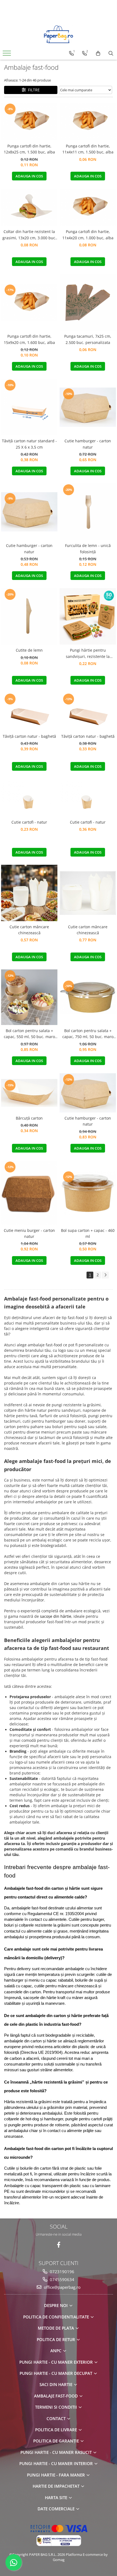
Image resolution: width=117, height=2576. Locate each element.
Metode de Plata (56, 2328)
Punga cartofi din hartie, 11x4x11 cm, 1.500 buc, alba (88, 149)
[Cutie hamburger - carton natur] (88, 407)
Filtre (33, 90)
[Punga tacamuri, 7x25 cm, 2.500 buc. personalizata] (88, 302)
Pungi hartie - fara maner (56, 2475)
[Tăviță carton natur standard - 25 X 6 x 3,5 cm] (29, 407)
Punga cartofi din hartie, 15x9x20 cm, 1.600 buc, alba (29, 339)
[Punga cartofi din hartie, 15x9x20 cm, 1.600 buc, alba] (29, 303)
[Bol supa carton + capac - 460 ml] (88, 1193)
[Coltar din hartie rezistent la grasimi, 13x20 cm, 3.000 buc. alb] (29, 207)
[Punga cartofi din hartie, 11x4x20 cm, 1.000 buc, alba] (88, 207)
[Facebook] (59, 2245)
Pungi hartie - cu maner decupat (56, 2373)
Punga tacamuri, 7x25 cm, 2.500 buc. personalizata (88, 339)
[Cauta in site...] (111, 53)
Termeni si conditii (57, 2407)
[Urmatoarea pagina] (105, 1275)
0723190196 (61, 2272)
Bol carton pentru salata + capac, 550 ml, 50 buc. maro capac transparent (29, 1034)
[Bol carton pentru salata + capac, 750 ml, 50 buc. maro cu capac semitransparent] (88, 997)
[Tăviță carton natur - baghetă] (29, 712)
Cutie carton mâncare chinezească (29, 930)
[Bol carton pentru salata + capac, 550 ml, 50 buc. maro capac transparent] (29, 997)
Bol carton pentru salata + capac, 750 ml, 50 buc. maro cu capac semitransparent (88, 1034)
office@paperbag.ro (62, 2287)
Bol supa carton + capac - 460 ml (88, 1233)
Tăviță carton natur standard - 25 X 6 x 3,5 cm (29, 444)
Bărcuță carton (29, 1118)
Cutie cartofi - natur (29, 822)
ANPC (56, 2351)
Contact (57, 2418)
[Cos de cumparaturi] (98, 53)
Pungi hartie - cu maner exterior (57, 2362)
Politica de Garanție (57, 2441)
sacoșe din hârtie (55, 1616)
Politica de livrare (57, 2430)
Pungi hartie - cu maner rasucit (57, 2452)
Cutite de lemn (29, 650)
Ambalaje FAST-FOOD (56, 2396)
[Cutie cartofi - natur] (29, 798)
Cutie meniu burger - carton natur (29, 1233)
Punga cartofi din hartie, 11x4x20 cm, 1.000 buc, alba (88, 235)
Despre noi (56, 2305)
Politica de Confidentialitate (57, 2317)
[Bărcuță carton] (29, 1093)
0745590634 (61, 2279)
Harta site (57, 2498)
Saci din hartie (56, 2384)
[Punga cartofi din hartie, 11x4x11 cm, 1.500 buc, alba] (88, 122)
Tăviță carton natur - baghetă (29, 736)
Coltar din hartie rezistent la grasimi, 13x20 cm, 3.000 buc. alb (29, 235)
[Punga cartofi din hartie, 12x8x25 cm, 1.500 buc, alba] (29, 122)
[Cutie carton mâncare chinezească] (29, 893)
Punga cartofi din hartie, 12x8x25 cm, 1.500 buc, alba (29, 149)
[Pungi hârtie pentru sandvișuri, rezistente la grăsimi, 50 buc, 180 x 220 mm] (88, 616)
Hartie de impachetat (57, 2486)
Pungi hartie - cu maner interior (57, 2463)
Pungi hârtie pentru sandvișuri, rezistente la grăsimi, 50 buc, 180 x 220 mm (88, 654)
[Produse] (7, 55)
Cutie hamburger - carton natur (88, 444)
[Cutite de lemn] (29, 616)
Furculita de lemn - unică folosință (88, 548)
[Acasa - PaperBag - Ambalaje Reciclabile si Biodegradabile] (59, 34)
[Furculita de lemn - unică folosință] (88, 512)
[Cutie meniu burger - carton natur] (29, 1193)
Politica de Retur (56, 2339)
